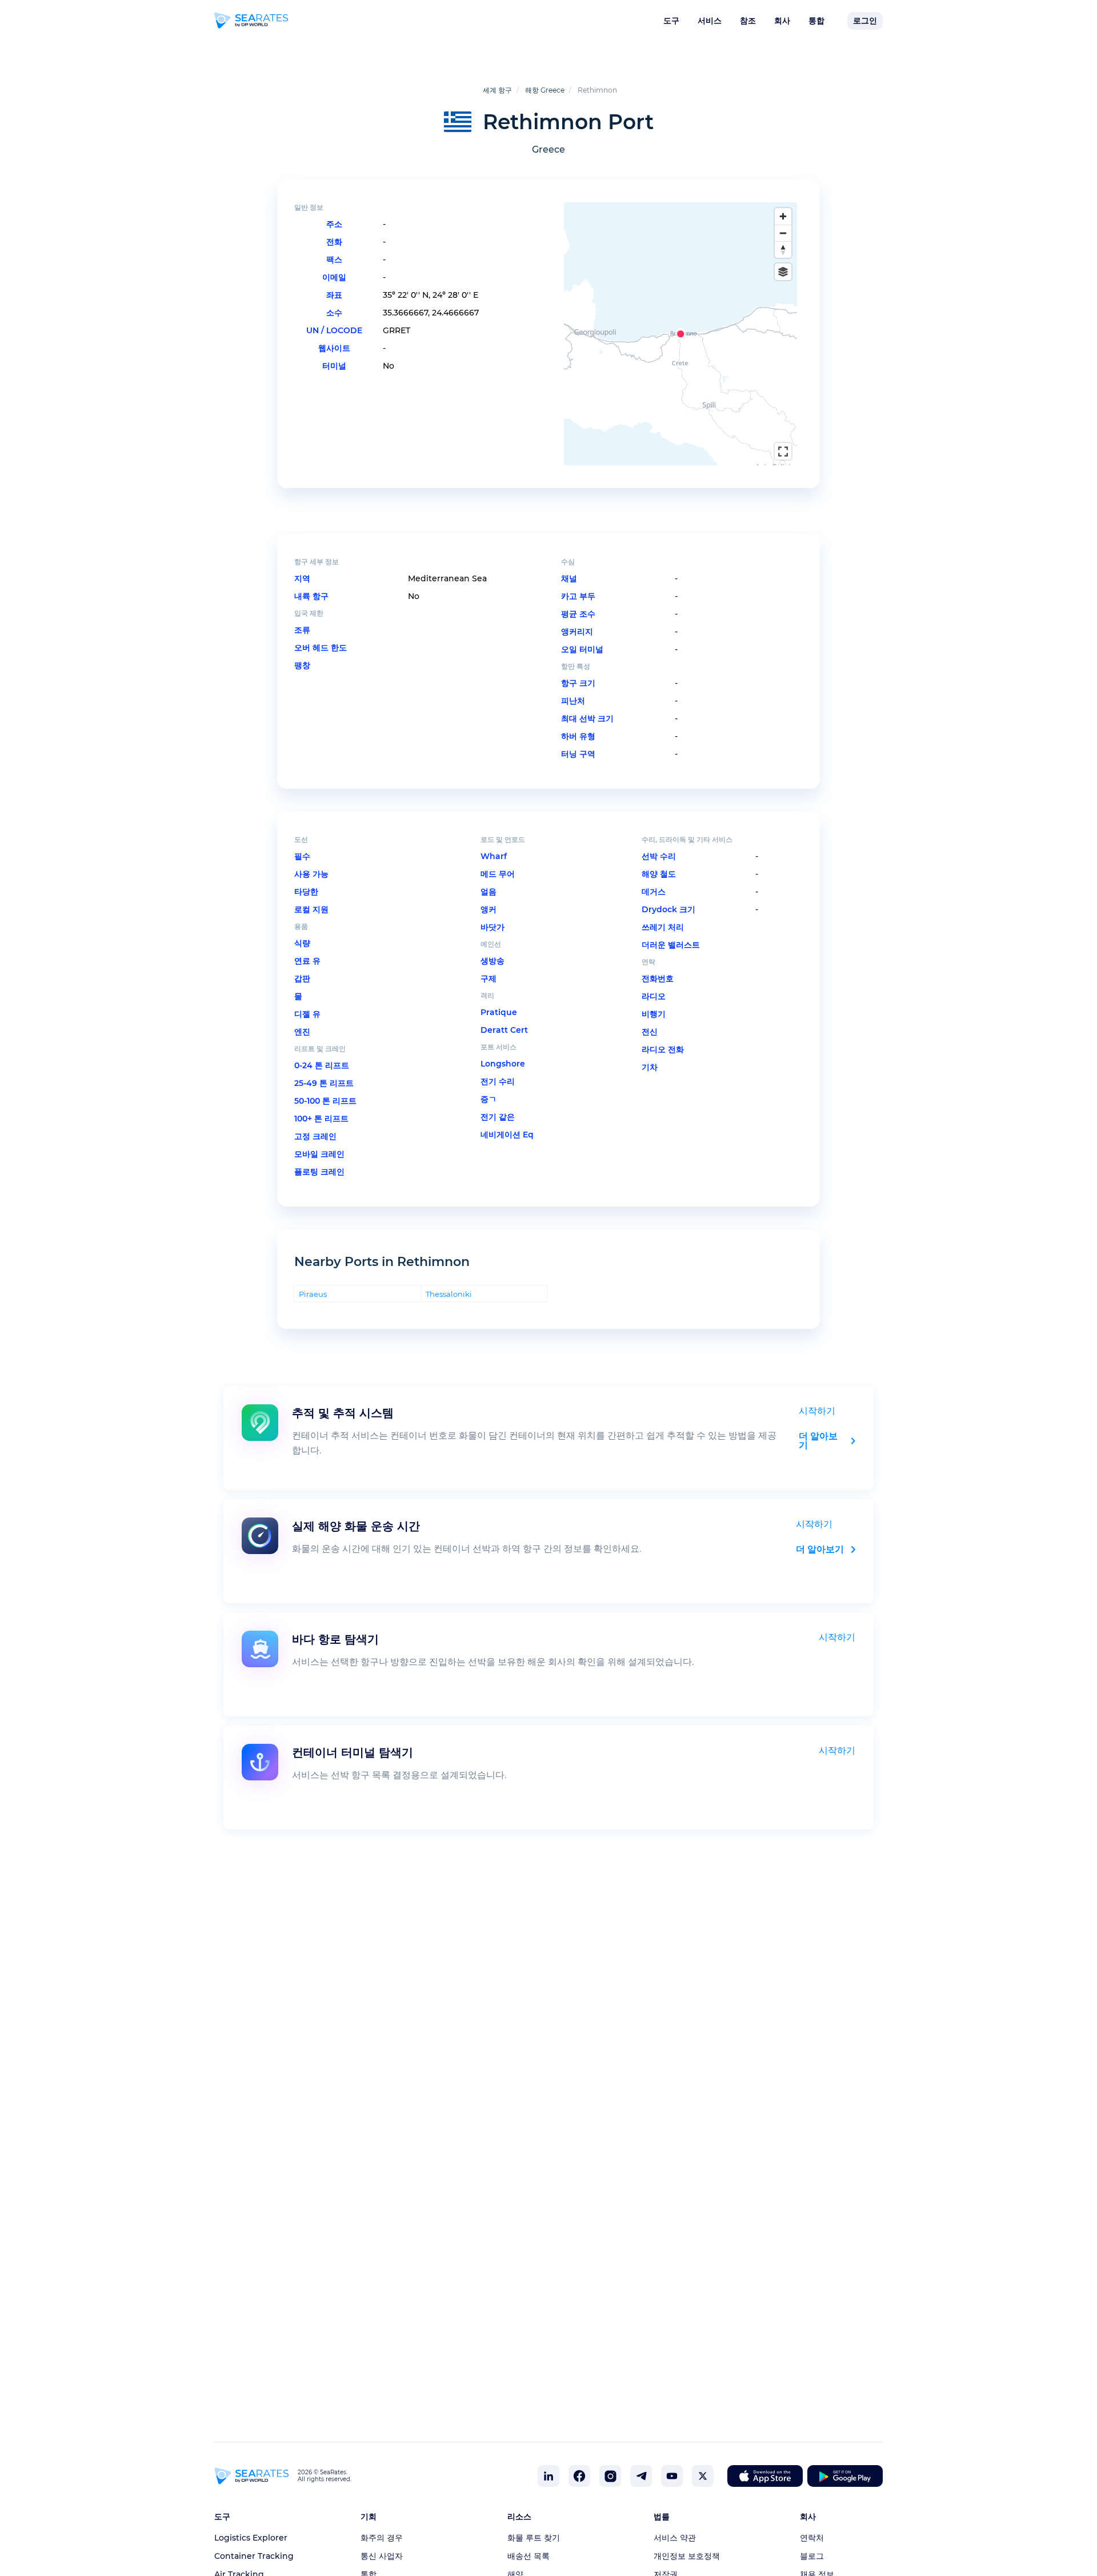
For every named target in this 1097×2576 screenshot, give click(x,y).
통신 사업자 (382, 2556)
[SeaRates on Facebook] (579, 2476)
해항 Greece (545, 90)
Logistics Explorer (251, 2538)
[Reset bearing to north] (783, 249)
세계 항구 (497, 90)
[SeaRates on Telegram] (641, 2476)
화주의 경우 (382, 2538)
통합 (816, 21)
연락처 (812, 2538)
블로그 (812, 2556)
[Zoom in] (783, 216)
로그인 (865, 21)
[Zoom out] (783, 233)
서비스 (710, 21)
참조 (748, 21)
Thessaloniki (449, 1294)
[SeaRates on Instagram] (610, 2476)
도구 (671, 21)
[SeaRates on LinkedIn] (548, 2476)
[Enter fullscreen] (783, 451)
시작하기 (817, 1411)
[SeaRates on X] (703, 2476)
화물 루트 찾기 (534, 2538)
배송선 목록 (529, 2556)
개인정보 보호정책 (687, 2556)
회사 (782, 21)
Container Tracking (254, 2556)
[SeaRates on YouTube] (672, 2476)
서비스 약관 (675, 2538)
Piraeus (313, 1294)
